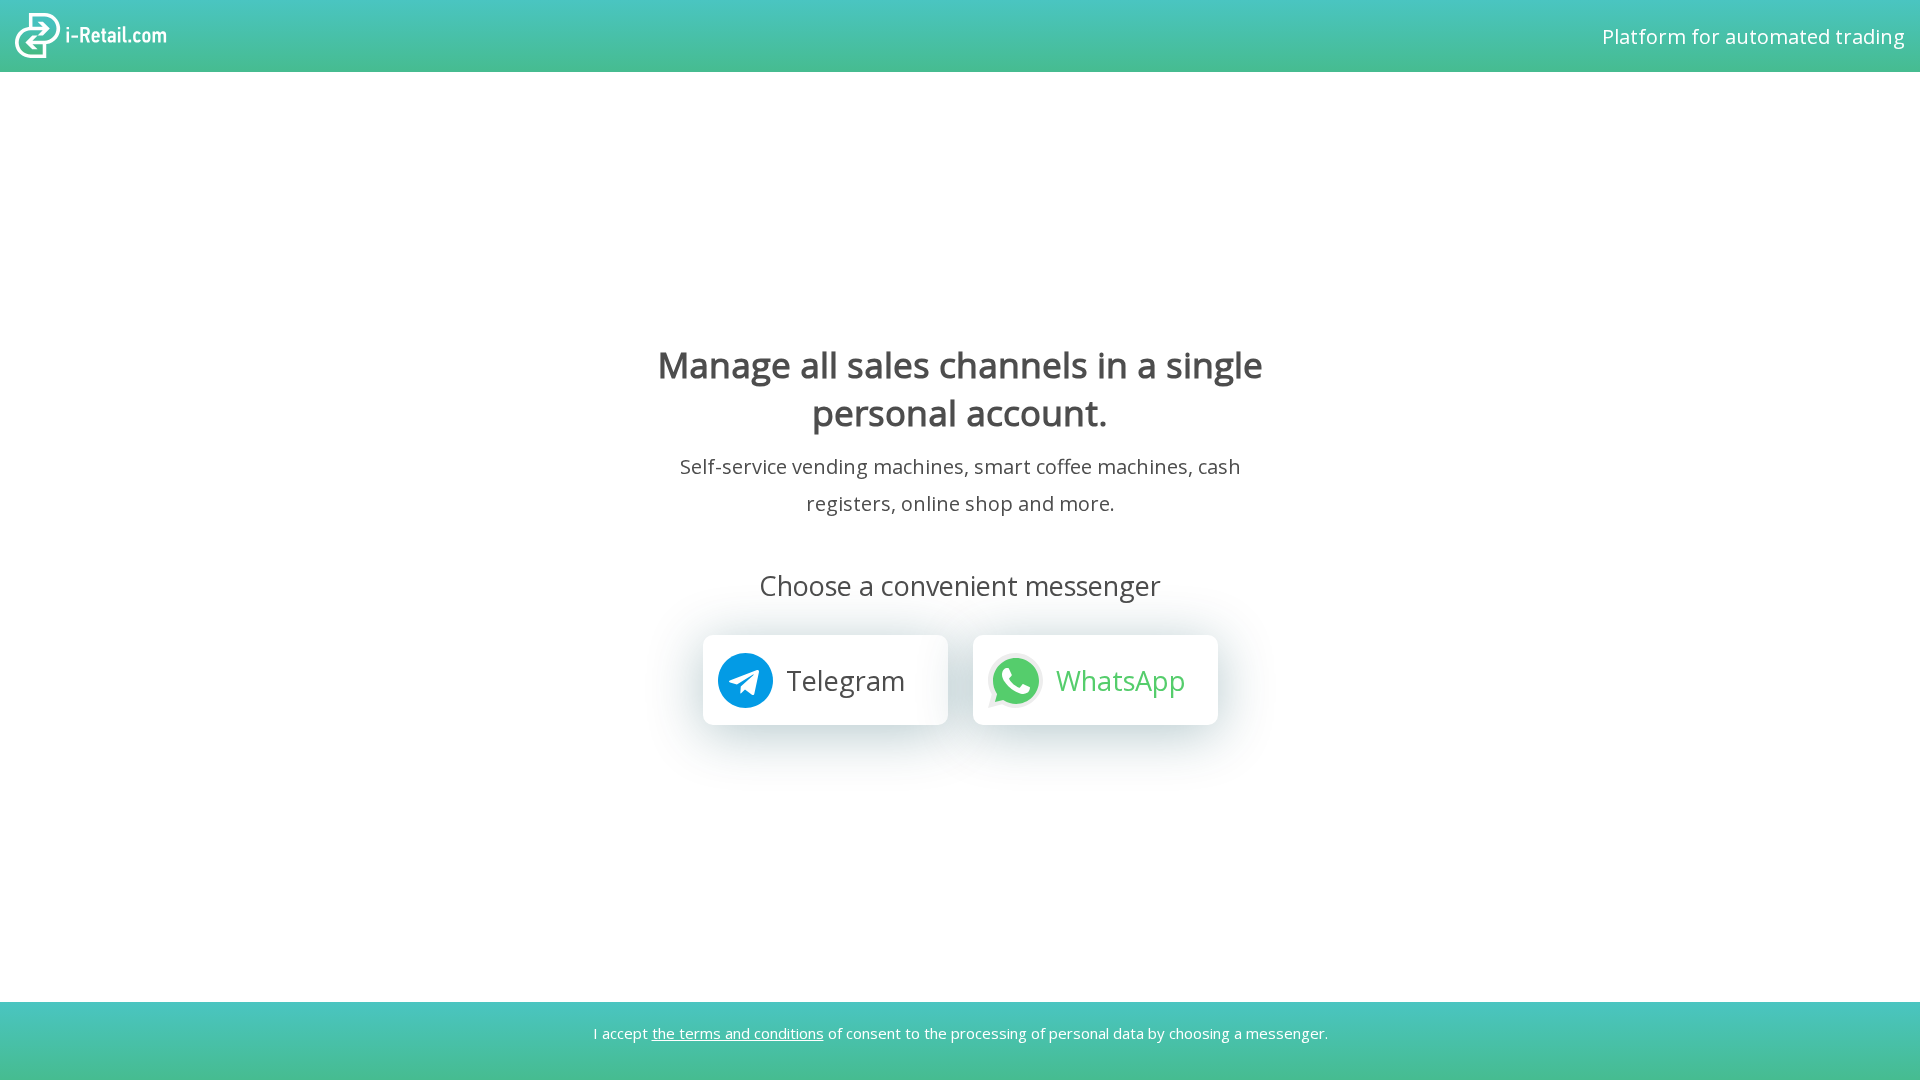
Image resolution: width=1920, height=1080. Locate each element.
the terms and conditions (738, 1033)
